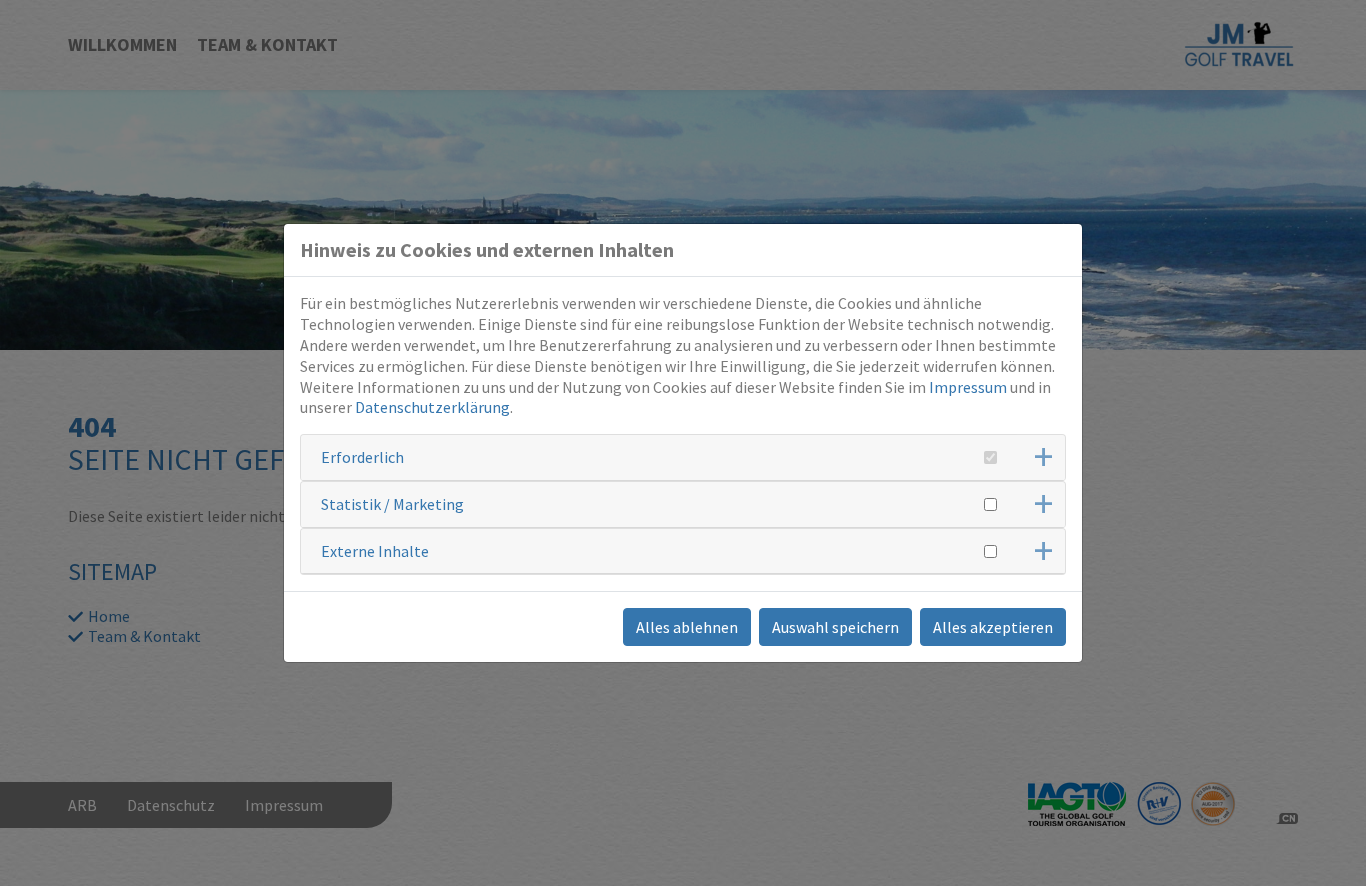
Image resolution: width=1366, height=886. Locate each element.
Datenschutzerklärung (432, 407)
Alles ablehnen (687, 627)
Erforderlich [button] (362, 457)
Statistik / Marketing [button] (392, 504)
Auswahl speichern (835, 627)
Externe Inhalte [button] (375, 551)
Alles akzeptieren (993, 627)
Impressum (968, 387)
